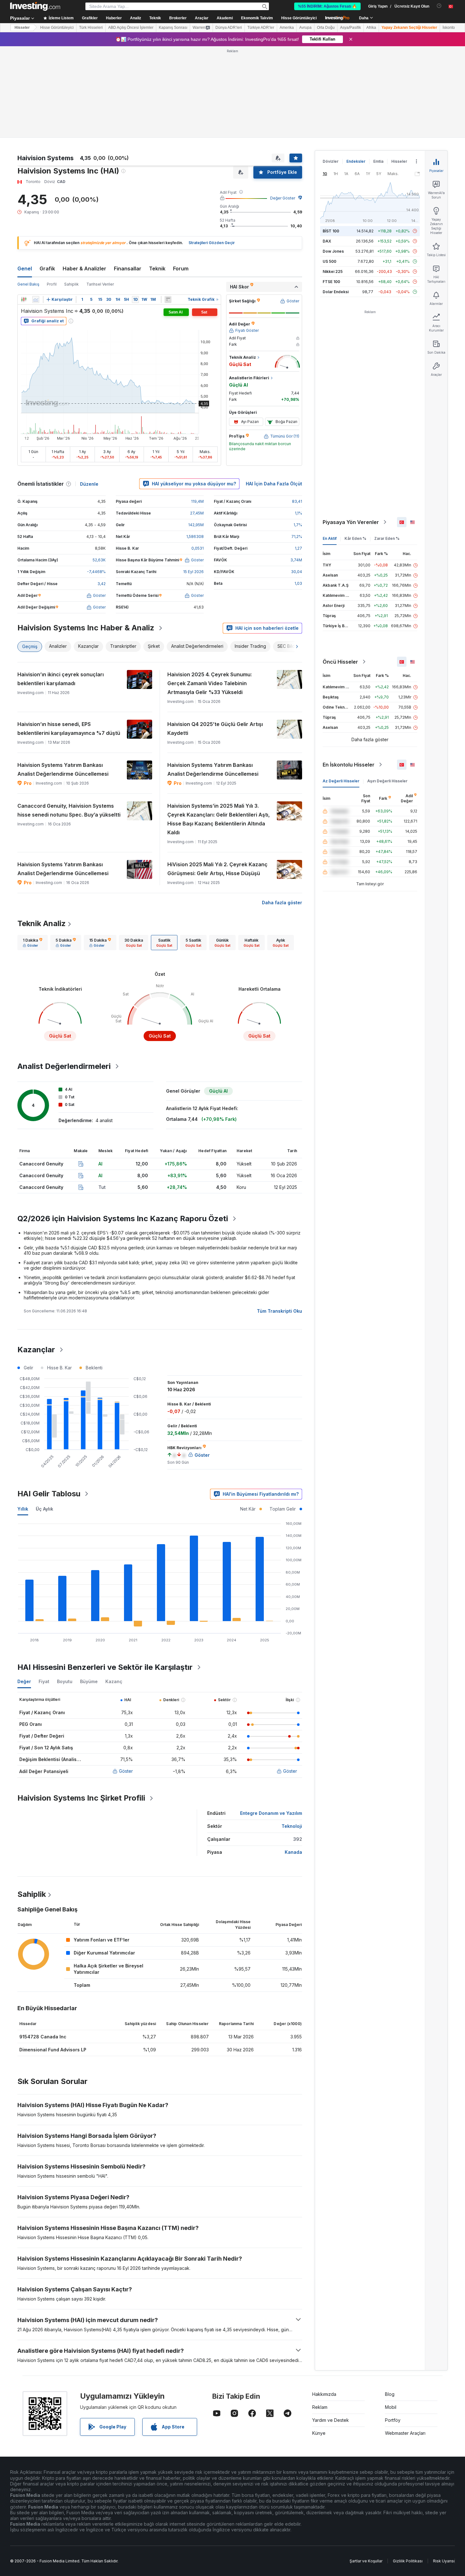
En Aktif (330, 538)
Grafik (47, 268)
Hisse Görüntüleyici (299, 18)
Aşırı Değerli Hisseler (387, 781)
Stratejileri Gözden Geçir (212, 243)
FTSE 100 (331, 282)
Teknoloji (292, 1826)
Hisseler (22, 28)
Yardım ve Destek (331, 2420)
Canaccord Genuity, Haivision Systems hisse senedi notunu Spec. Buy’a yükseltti (69, 810)
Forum (181, 268)
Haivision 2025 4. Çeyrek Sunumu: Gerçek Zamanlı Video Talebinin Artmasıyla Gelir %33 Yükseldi (210, 683)
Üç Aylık (44, 1509)
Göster (126, 1771)
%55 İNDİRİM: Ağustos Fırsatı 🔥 (327, 6)
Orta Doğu (326, 28)
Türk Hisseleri (91, 28)
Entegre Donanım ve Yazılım (271, 1813)
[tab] (33, 943)
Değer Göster (283, 198)
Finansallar (128, 268)
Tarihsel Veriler (100, 284)
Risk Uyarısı (444, 2561)
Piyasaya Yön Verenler (351, 522)
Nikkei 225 (333, 271)
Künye (319, 2433)
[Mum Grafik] (24, 300)
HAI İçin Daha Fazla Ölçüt (274, 484)
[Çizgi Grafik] (36, 300)
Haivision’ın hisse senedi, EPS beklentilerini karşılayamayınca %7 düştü (69, 729)
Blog (390, 2394)
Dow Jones (333, 251)
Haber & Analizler (84, 268)
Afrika (371, 28)
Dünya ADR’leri (229, 28)
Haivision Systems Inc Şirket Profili (81, 1798)
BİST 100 (331, 231)
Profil (52, 284)
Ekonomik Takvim (257, 18)
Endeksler (356, 161)
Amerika (287, 28)
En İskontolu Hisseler (349, 765)
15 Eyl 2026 (193, 572)
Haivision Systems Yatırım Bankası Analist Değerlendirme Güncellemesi (63, 769)
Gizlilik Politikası (408, 2561)
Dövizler (331, 161)
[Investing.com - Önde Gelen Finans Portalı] (35, 6)
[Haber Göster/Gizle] (168, 300)
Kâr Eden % (355, 538)
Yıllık (23, 1509)
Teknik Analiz (42, 923)
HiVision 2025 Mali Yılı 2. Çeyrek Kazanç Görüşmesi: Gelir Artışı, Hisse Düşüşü (217, 869)
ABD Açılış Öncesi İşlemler (131, 28)
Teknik (157, 268)
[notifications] (439, 6)
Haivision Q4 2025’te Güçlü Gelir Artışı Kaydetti (215, 729)
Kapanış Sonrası (173, 28)
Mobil (391, 2407)
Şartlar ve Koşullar (366, 2561)
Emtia (378, 161)
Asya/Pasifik (350, 28)
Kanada (293, 1852)
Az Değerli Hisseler (341, 781)
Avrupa (305, 28)
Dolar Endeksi (336, 292)
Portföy (393, 2420)
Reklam (320, 2407)
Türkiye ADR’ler (261, 28)
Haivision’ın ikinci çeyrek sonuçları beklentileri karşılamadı (61, 679)
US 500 (329, 261)
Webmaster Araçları (405, 2433)
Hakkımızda (324, 2394)
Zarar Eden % (387, 538)
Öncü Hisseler (340, 662)
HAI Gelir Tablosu (49, 1494)
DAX (327, 241)
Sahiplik (71, 284)
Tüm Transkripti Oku (279, 1311)
